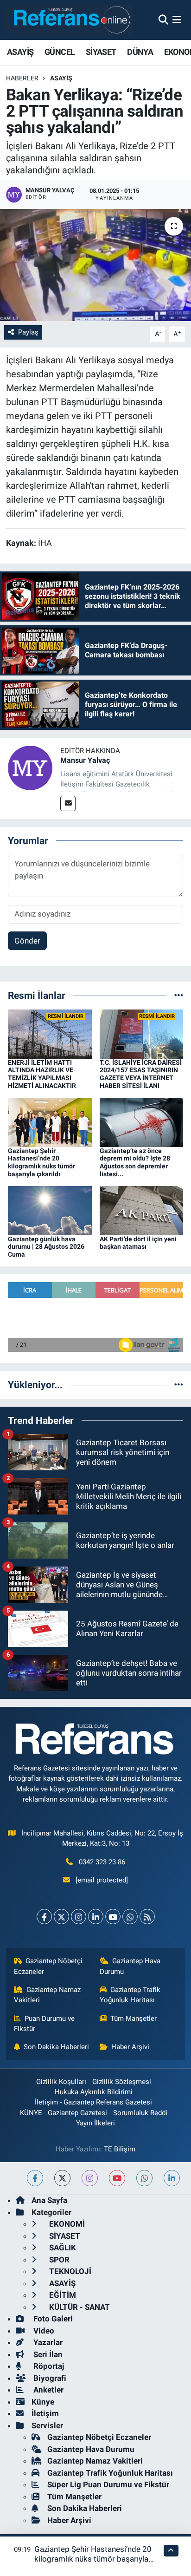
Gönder (27, 941)
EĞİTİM (62, 2295)
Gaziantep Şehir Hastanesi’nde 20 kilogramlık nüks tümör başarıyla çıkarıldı (41, 1162)
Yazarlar (47, 2342)
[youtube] (117, 2178)
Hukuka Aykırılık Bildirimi (94, 2092)
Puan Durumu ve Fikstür (45, 2024)
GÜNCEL (60, 52)
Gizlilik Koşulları (61, 2082)
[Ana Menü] (177, 20)
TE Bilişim (120, 2149)
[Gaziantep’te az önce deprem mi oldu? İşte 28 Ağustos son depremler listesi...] (142, 1121)
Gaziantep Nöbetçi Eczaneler (48, 1966)
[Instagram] (79, 1917)
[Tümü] (179, 995)
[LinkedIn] (96, 1917)
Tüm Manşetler (134, 2019)
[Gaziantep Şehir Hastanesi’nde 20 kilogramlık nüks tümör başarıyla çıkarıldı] (50, 1121)
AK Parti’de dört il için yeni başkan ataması (138, 1243)
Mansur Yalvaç (85, 760)
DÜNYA (140, 52)
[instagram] (90, 2178)
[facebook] (35, 2178)
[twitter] (62, 2178)
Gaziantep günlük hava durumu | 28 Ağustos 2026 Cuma (46, 1247)
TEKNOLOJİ (69, 2271)
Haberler (22, 78)
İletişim (45, 2413)
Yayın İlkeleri (95, 2123)
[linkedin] (172, 2178)
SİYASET (101, 52)
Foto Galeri (52, 2319)
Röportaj (48, 2366)
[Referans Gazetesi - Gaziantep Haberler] (70, 20)
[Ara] (163, 20)
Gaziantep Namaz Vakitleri (48, 1995)
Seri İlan (47, 2354)
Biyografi (49, 2378)
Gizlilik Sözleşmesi (122, 2082)
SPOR (58, 2260)
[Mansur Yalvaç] (30, 767)
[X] (61, 1917)
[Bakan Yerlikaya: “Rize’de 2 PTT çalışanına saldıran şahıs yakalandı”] (95, 265)
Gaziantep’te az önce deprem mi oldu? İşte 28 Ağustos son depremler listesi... (135, 1162)
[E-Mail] (68, 803)
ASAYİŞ (20, 52)
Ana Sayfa (49, 2200)
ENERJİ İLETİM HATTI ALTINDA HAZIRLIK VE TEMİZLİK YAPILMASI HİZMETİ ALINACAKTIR (42, 1074)
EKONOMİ (66, 2224)
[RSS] (147, 1917)
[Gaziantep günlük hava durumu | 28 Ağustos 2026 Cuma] (50, 1210)
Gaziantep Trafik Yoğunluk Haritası (130, 1995)
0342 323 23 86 (102, 1862)
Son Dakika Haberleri (56, 2047)
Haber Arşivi (130, 2047)
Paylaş (28, 332)
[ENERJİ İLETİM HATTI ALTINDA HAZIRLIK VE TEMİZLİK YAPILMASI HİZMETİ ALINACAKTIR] (50, 1033)
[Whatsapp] (130, 1917)
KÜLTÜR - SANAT (79, 2307)
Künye (43, 2402)
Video (43, 2331)
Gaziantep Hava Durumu (130, 1966)
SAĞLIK (62, 2248)
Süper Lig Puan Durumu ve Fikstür (108, 2484)
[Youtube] (113, 1917)
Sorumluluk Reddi (140, 2113)
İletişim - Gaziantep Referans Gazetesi (93, 2102)
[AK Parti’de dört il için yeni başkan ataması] (142, 1210)
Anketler (48, 2390)
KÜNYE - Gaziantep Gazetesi (64, 2113)
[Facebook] (44, 1917)
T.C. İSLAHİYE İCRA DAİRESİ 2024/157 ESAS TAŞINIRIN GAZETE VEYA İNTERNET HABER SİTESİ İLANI (141, 1074)
